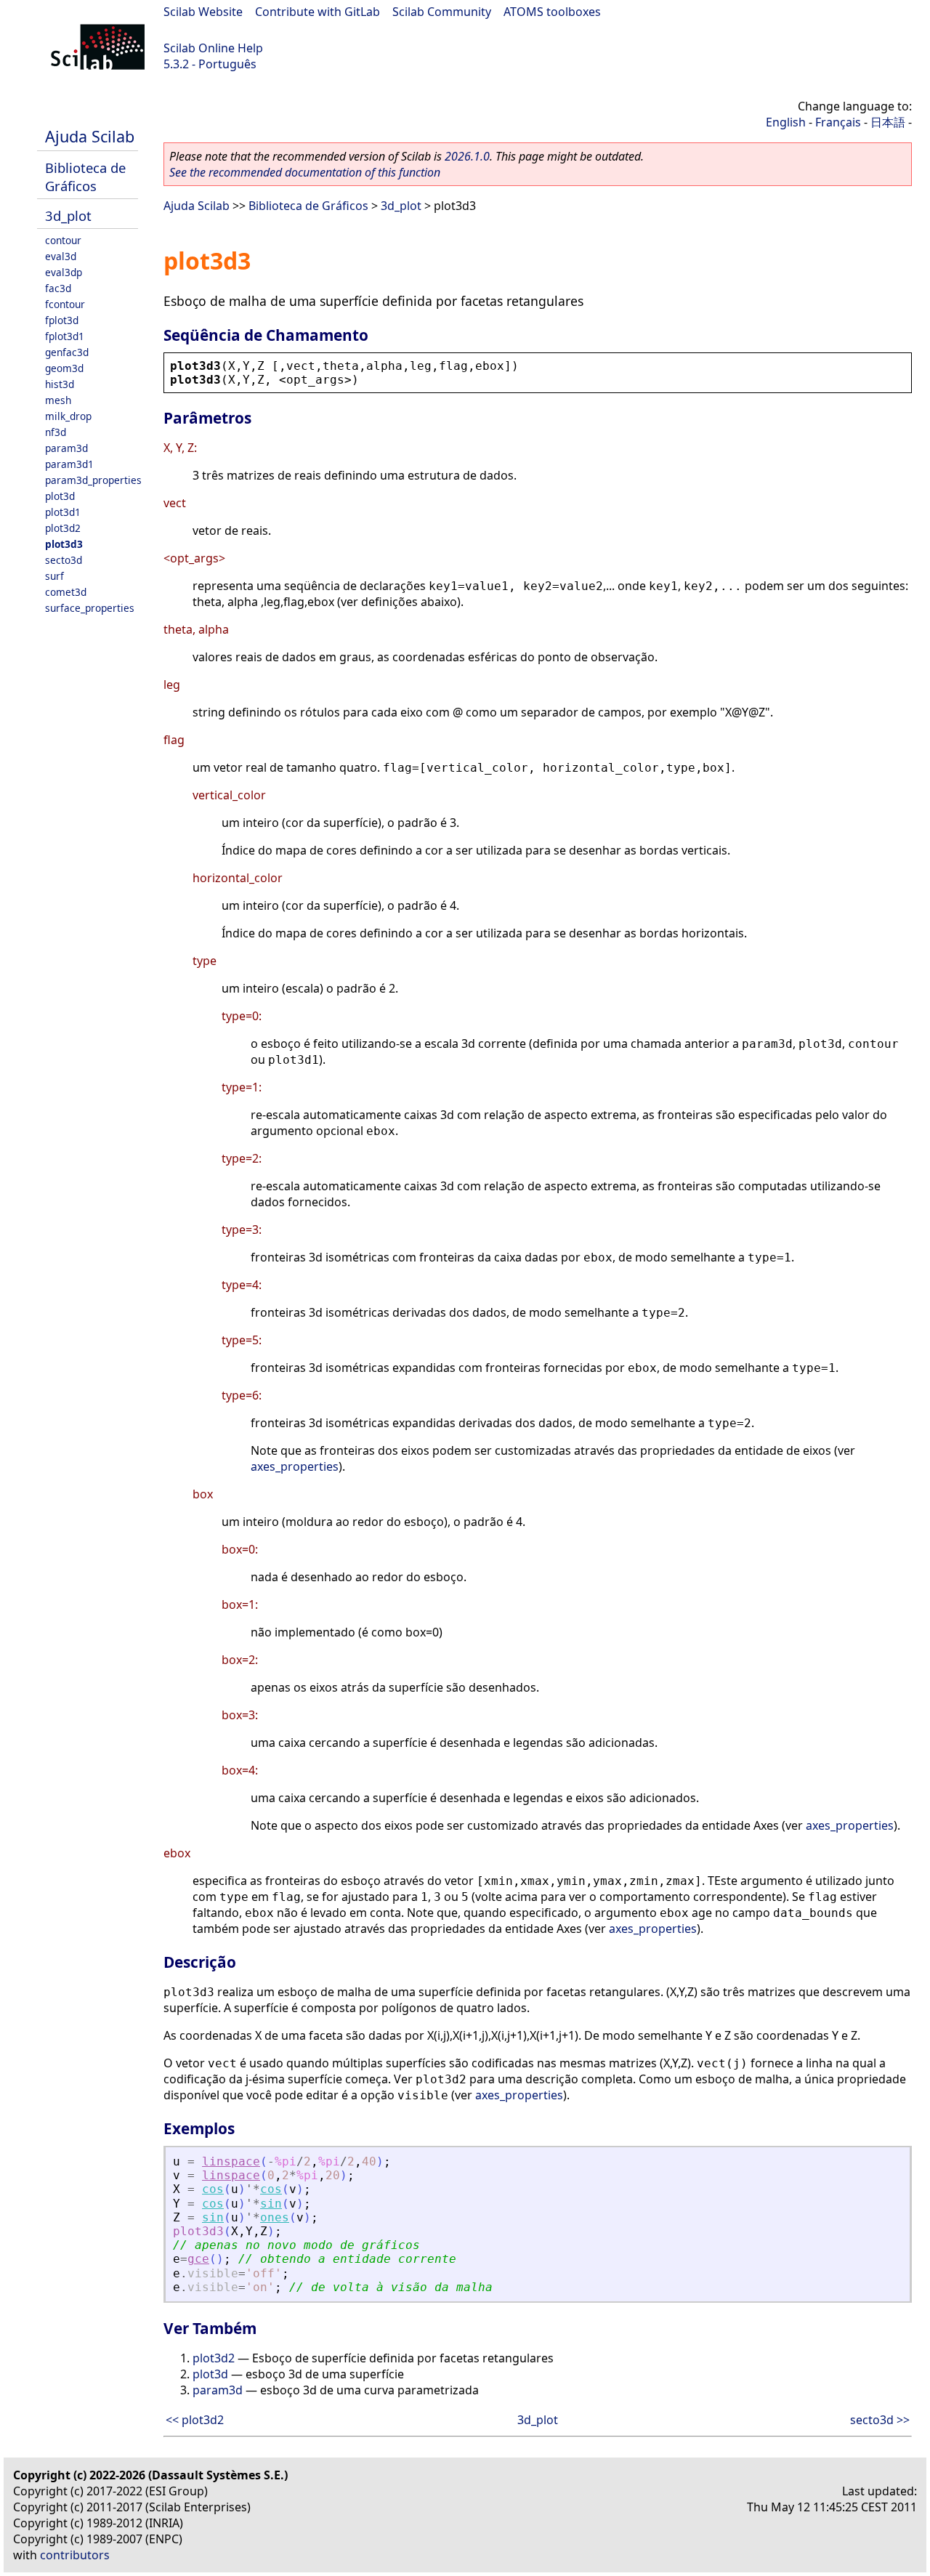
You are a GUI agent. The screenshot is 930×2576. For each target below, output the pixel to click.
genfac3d (67, 352)
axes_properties (295, 1466)
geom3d (64, 368)
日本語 (888, 122)
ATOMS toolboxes (552, 12)
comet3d (66, 592)
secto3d (64, 560)
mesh (58, 400)
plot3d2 (63, 528)
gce (198, 2259)
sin (271, 2204)
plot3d (60, 496)
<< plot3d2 (195, 2420)
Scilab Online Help (213, 48)
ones (275, 2217)
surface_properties (90, 608)
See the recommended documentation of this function (305, 172)
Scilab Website (203, 12)
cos (213, 2189)
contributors (75, 2555)
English (786, 122)
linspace (231, 2161)
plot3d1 (63, 512)
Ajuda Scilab (90, 136)
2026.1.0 (467, 156)
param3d (66, 448)
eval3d (61, 256)
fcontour (65, 304)
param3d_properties (93, 480)
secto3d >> (880, 2420)
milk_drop (68, 416)
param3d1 (69, 464)
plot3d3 (64, 544)
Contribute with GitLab (318, 12)
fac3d (58, 288)
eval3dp (64, 272)
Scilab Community (442, 12)
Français (838, 122)
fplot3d (62, 320)
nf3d (56, 432)
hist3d (60, 384)
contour (63, 240)
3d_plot (68, 215)
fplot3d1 (65, 336)
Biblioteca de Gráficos (85, 177)
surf (54, 576)
